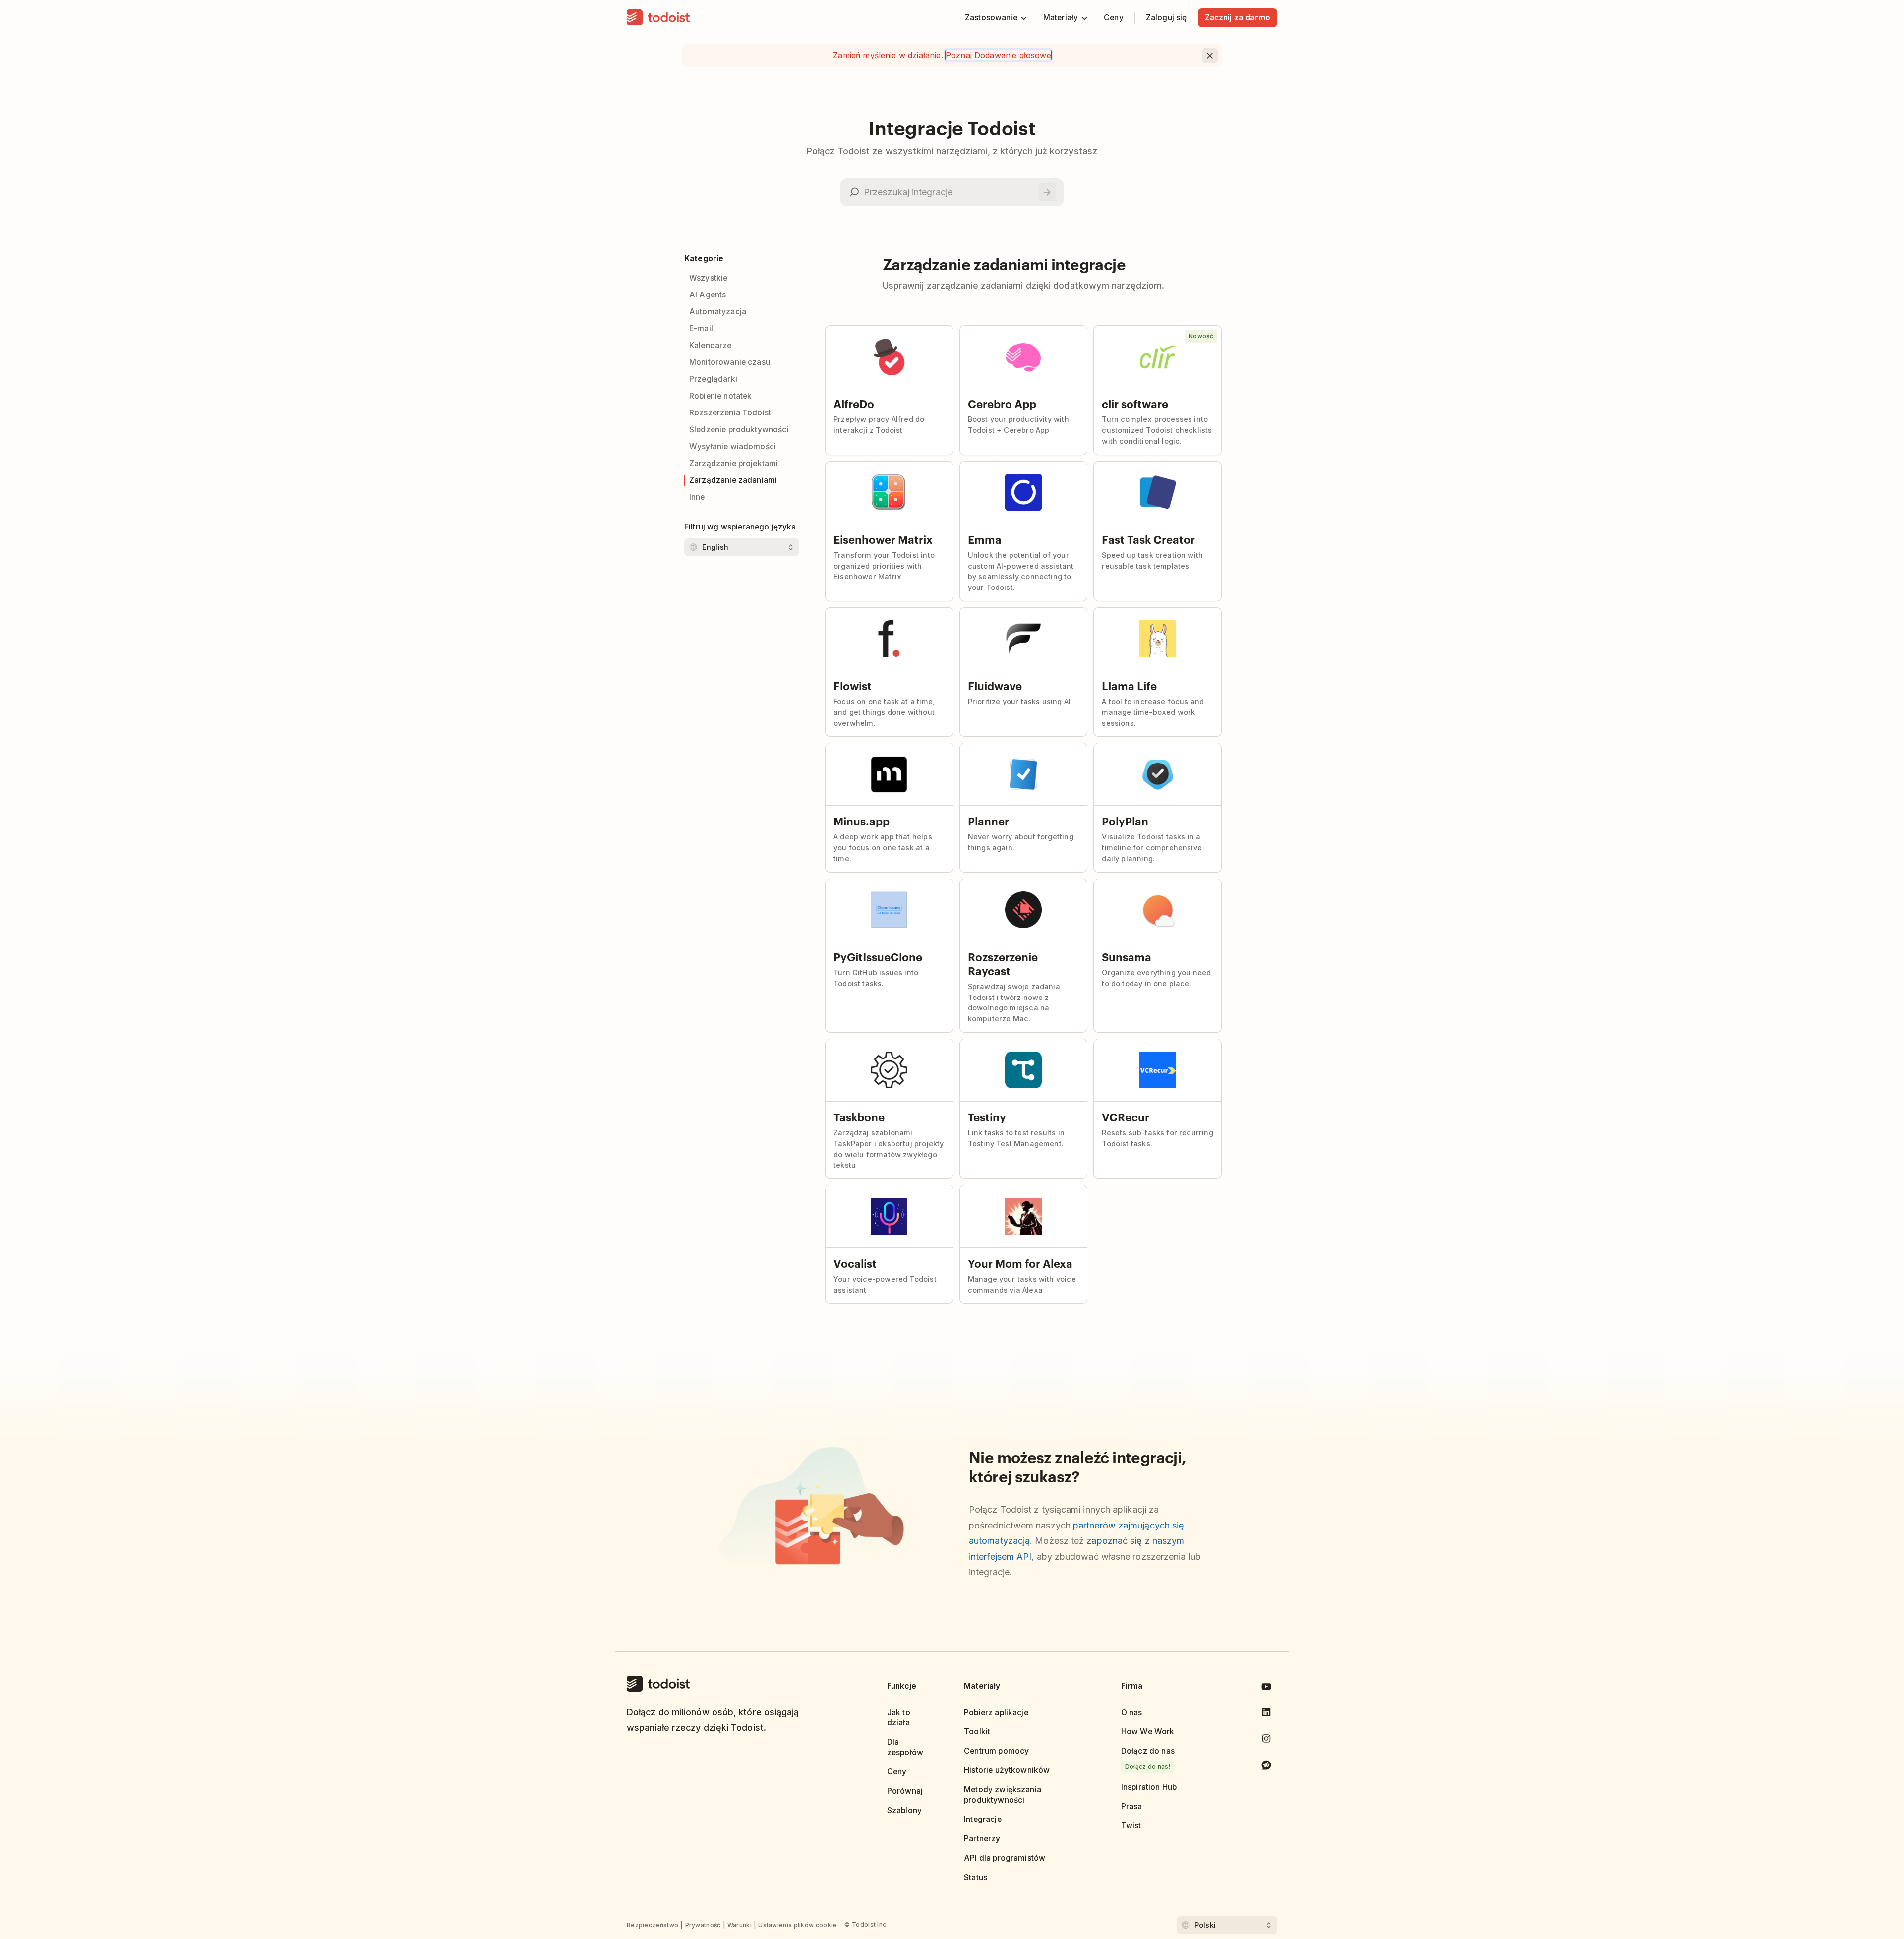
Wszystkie (708, 278)
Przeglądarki (713, 379)
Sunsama (1127, 956)
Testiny (987, 1116)
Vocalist (855, 1263)
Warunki (740, 1925)
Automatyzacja (718, 312)
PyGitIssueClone (878, 956)
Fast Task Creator (1148, 539)
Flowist (853, 685)
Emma (985, 539)
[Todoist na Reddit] (1266, 1767)
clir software (1135, 403)
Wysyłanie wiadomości (733, 446)
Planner (988, 821)
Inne (697, 497)
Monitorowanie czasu (730, 362)
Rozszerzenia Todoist (730, 413)
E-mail (701, 328)
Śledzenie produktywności (739, 430)
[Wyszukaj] (1047, 192)
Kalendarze (711, 345)
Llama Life (1129, 685)
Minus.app (862, 821)
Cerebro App (1002, 403)
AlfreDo (854, 403)
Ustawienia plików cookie (797, 1925)
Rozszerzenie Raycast (1003, 963)
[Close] (1210, 56)
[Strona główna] (658, 18)
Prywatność (703, 1925)
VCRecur (1126, 1116)
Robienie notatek (720, 396)
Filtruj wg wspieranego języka (740, 527)
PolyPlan (1125, 821)
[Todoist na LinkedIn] (1266, 1714)
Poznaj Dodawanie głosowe (998, 55)
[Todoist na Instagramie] (1266, 1740)
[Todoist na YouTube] (1266, 1688)
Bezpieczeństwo (653, 1925)
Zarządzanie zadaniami (733, 480)
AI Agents (708, 295)
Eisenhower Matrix (883, 539)
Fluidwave (995, 685)
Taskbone (859, 1116)
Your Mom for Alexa (1020, 1263)
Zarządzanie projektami (734, 463)
